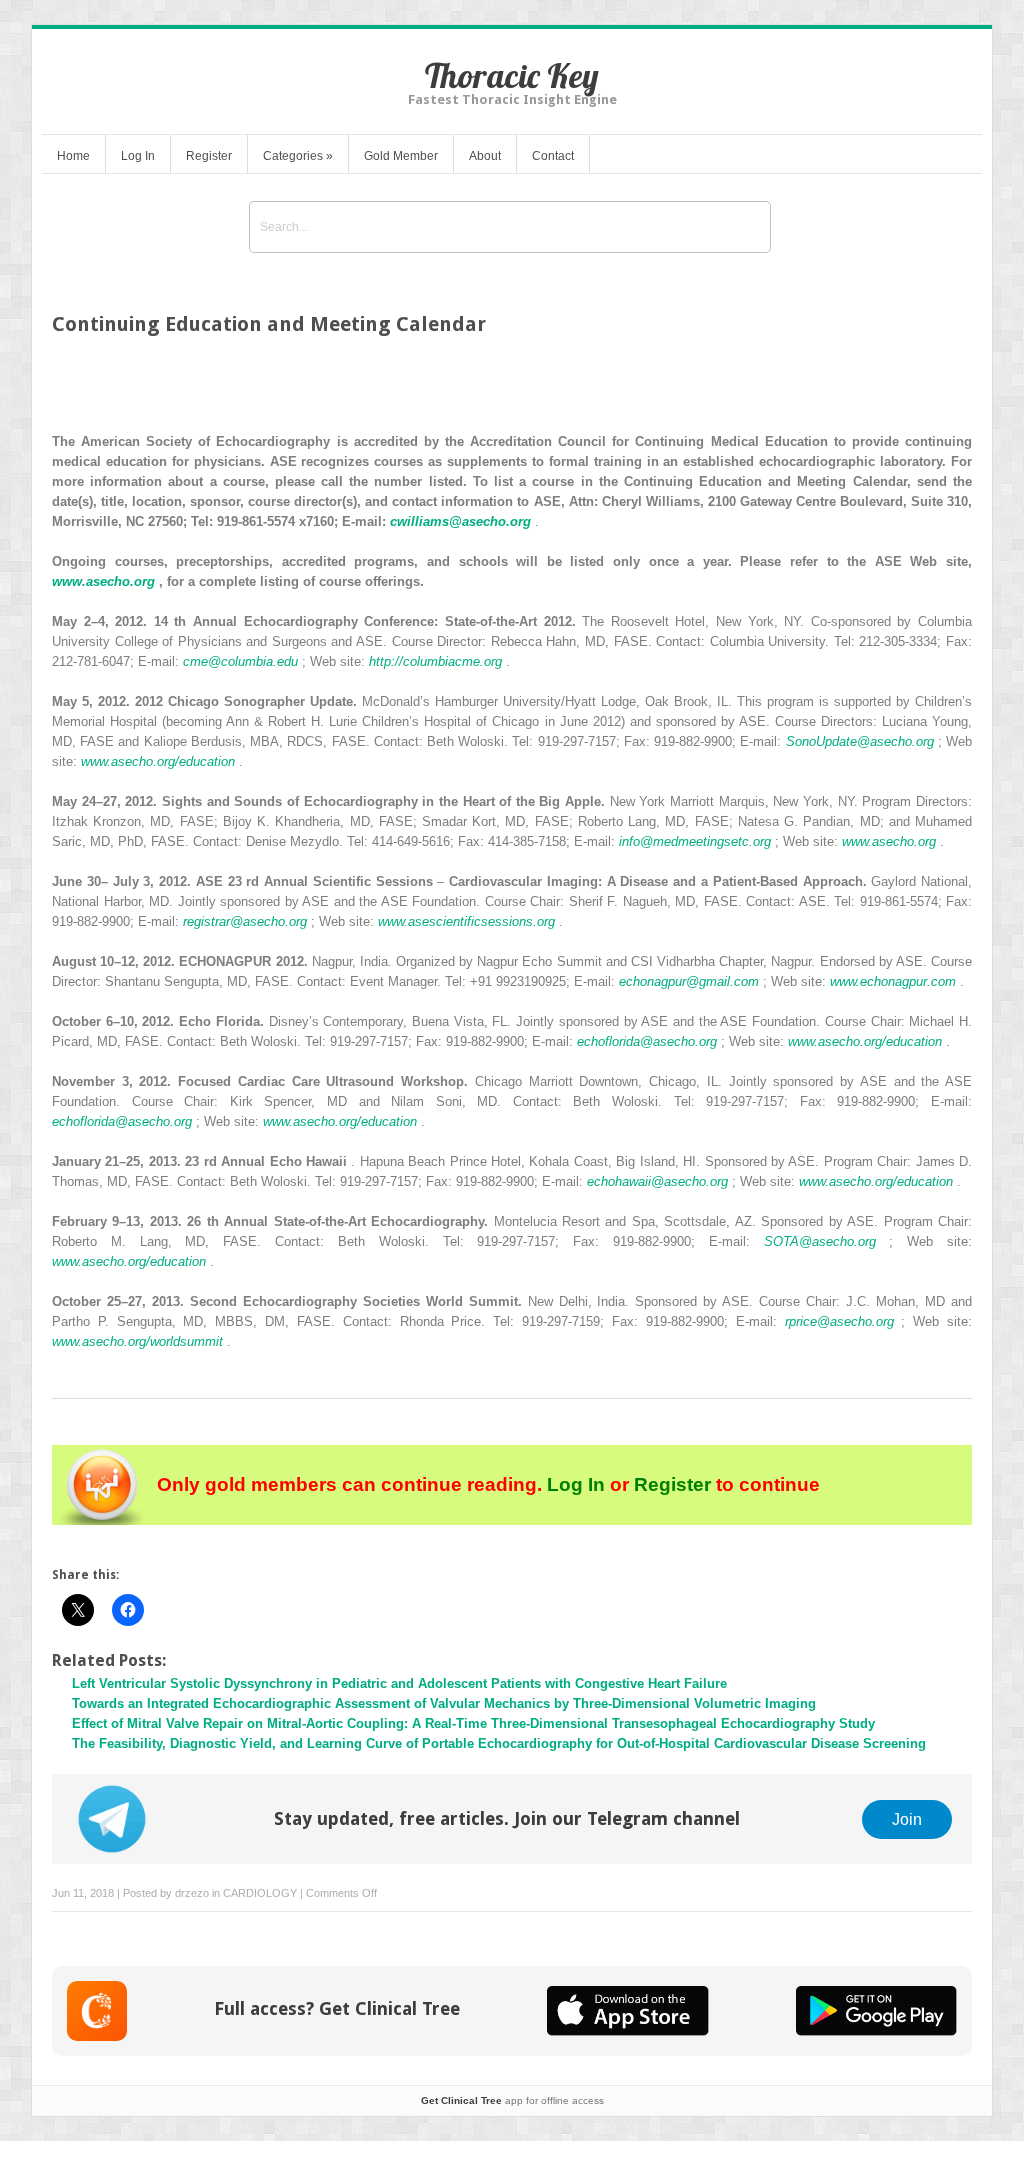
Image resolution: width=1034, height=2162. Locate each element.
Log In (138, 156)
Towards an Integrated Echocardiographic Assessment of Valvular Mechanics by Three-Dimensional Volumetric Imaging (444, 1703)
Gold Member (401, 156)
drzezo (192, 1893)
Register (209, 156)
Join (907, 1819)
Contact (553, 156)
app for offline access (512, 2100)
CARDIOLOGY (260, 1893)
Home (73, 156)
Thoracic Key (512, 75)
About (485, 156)
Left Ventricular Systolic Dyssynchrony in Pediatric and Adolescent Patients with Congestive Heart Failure (399, 1683)
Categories (298, 156)
